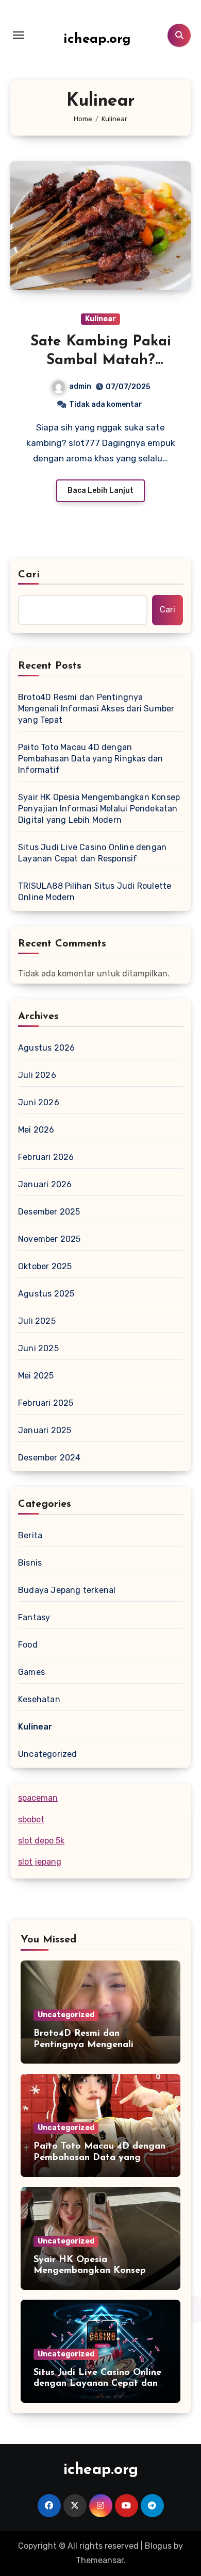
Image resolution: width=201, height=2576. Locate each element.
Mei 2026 (36, 1130)
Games (31, 1672)
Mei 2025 (36, 1376)
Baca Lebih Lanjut (100, 491)
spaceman (38, 1798)
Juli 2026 (37, 1075)
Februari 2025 (46, 1403)
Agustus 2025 (46, 1294)
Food (28, 1645)
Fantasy (34, 1617)
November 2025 (49, 1239)
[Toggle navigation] (19, 35)
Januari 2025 (45, 1430)
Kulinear (100, 319)
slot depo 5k (41, 1841)
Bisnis (30, 1563)
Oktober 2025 (45, 1266)
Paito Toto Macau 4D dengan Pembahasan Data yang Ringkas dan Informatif (90, 759)
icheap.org (97, 39)
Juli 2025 (37, 1321)
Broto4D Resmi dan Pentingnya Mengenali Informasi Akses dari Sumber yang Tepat (96, 709)
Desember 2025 (49, 1212)
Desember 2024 (49, 1458)
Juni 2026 (39, 1102)
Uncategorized (48, 1754)
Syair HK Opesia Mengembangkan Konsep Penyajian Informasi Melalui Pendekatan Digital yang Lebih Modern (99, 809)
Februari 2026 (46, 1157)
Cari (29, 575)
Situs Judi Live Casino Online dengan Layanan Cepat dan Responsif (92, 853)
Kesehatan (39, 1699)
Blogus (158, 2546)
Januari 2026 (45, 1184)
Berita (30, 1535)
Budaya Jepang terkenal (67, 1590)
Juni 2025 (38, 1348)
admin (80, 386)
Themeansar (100, 2560)
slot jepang (40, 1862)
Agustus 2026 (46, 1048)
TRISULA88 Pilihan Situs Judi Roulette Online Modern (95, 892)
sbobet (31, 1819)
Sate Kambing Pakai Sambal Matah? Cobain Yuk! (101, 361)
